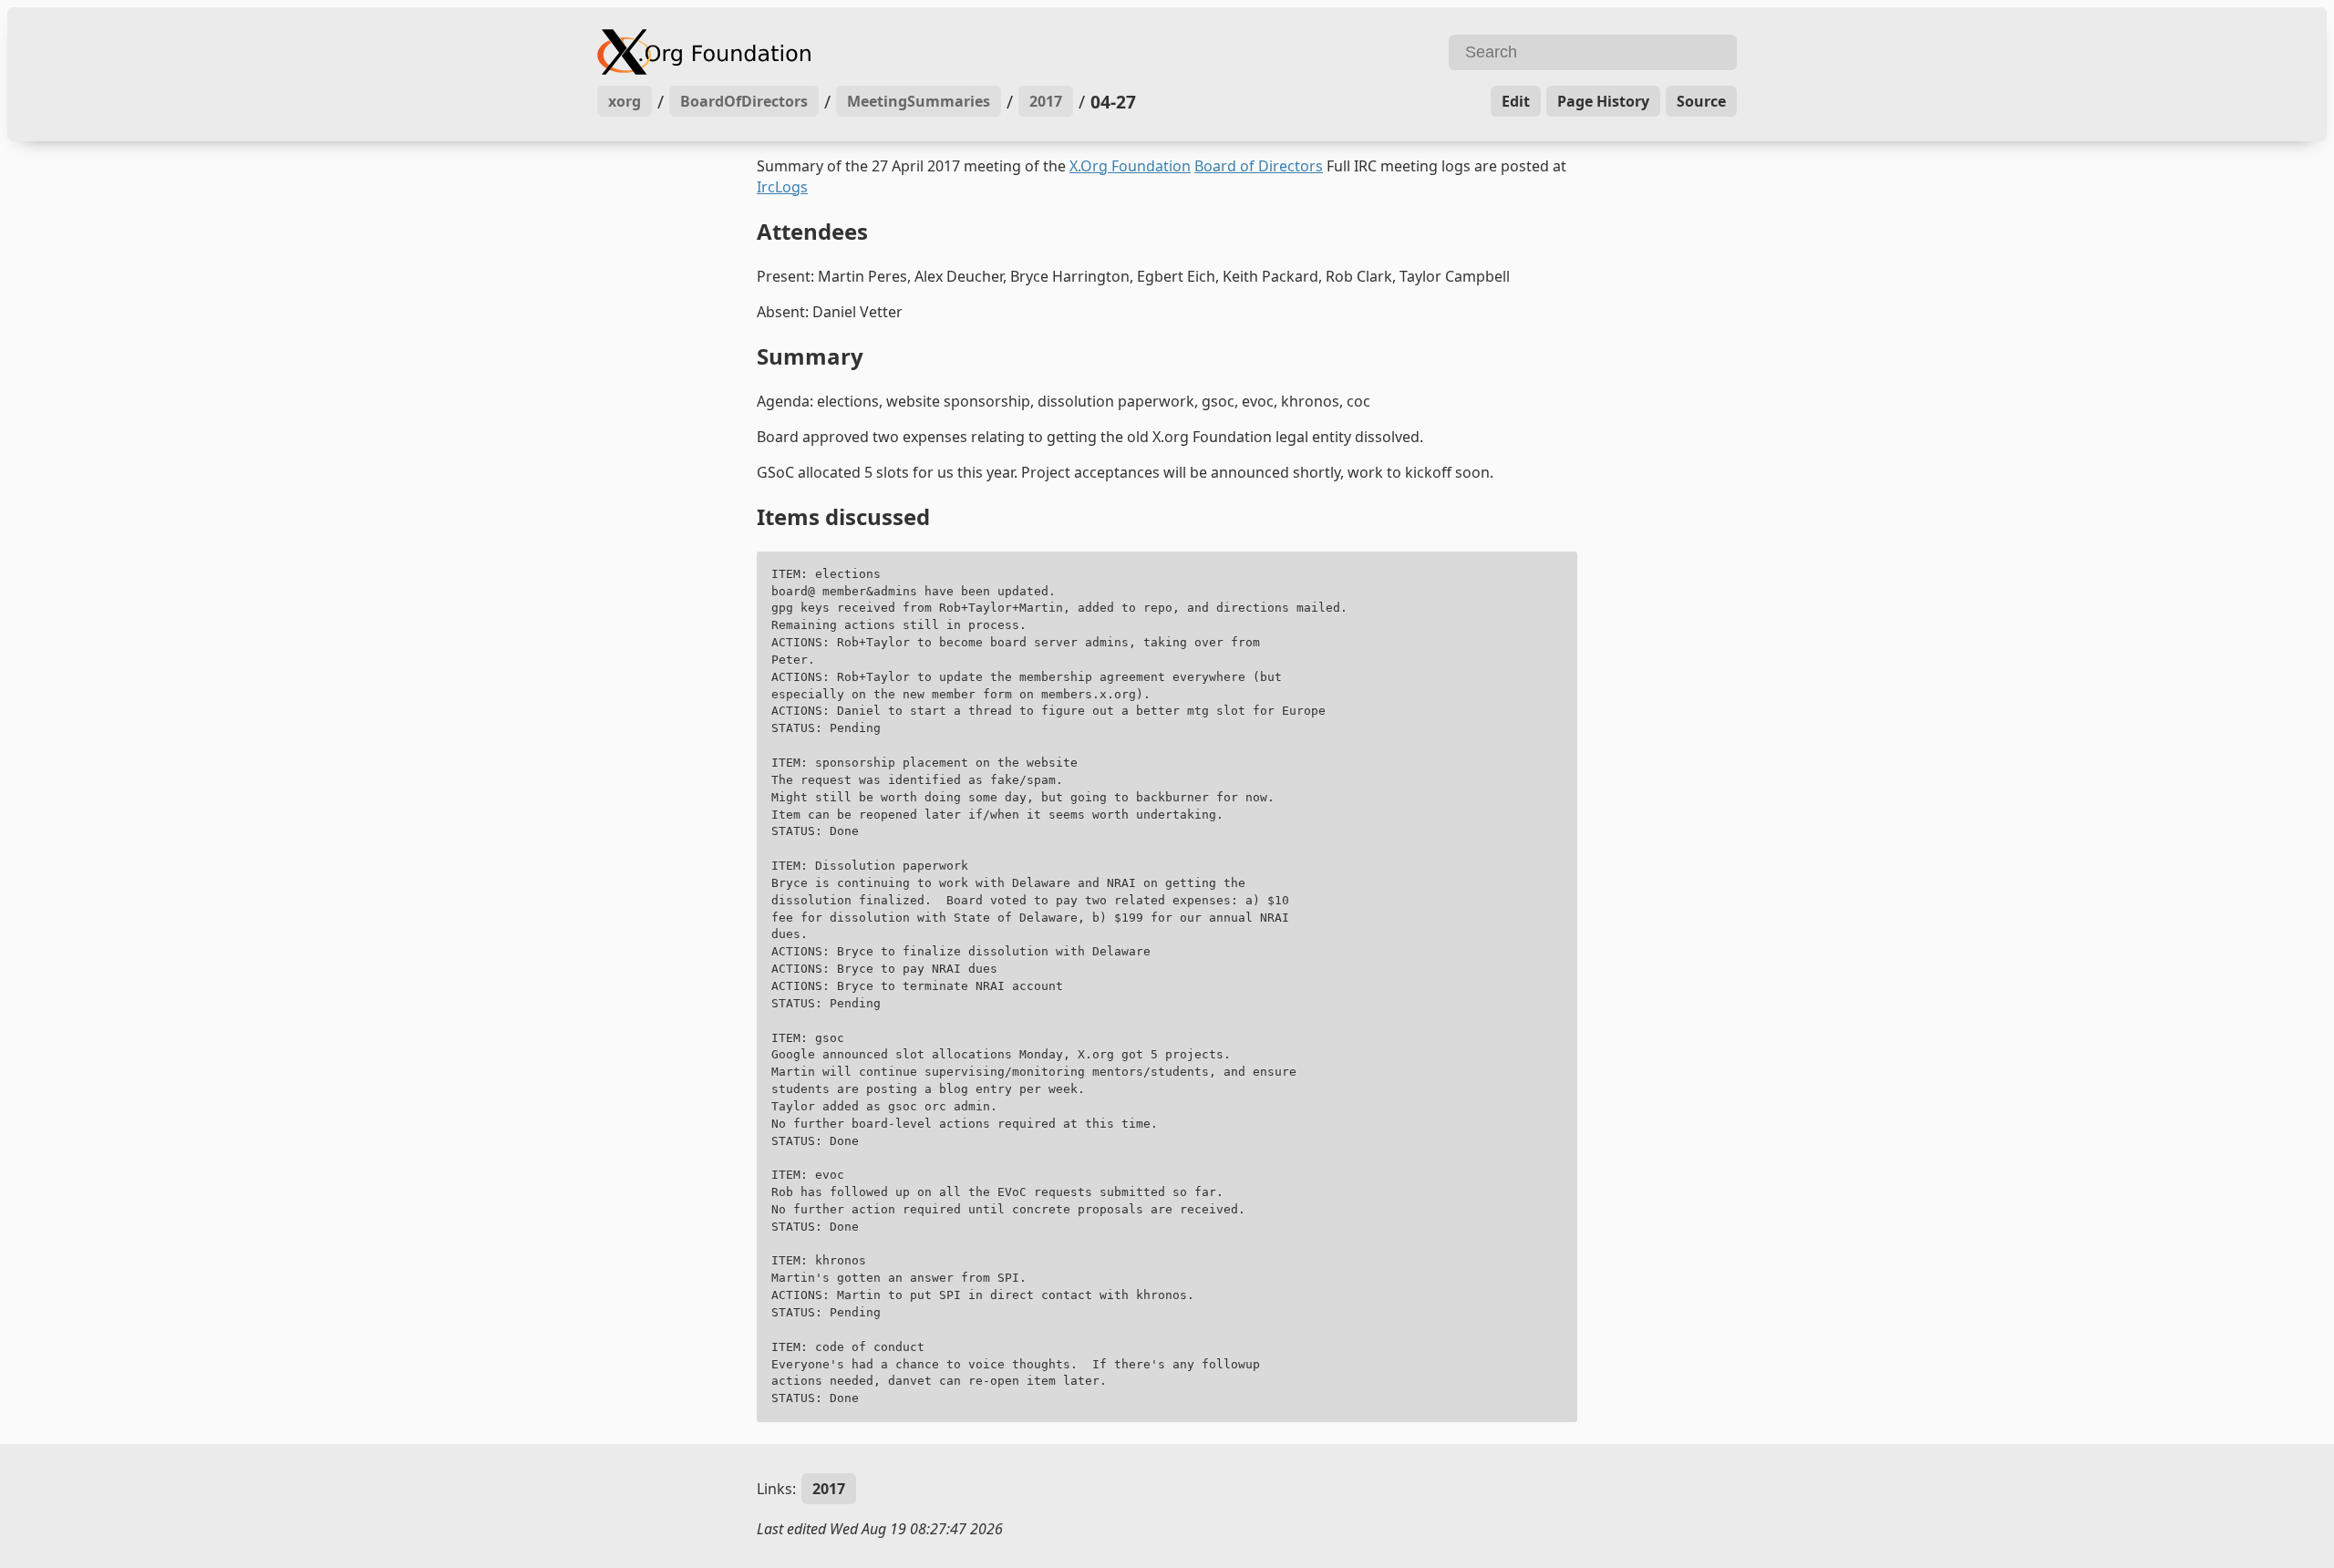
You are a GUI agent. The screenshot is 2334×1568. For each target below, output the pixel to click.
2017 (1046, 101)
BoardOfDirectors (744, 101)
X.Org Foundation (1130, 166)
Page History (1603, 101)
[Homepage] (880, 52)
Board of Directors (1259, 166)
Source (1701, 101)
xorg (625, 101)
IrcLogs (782, 187)
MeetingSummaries (919, 101)
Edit (1516, 101)
